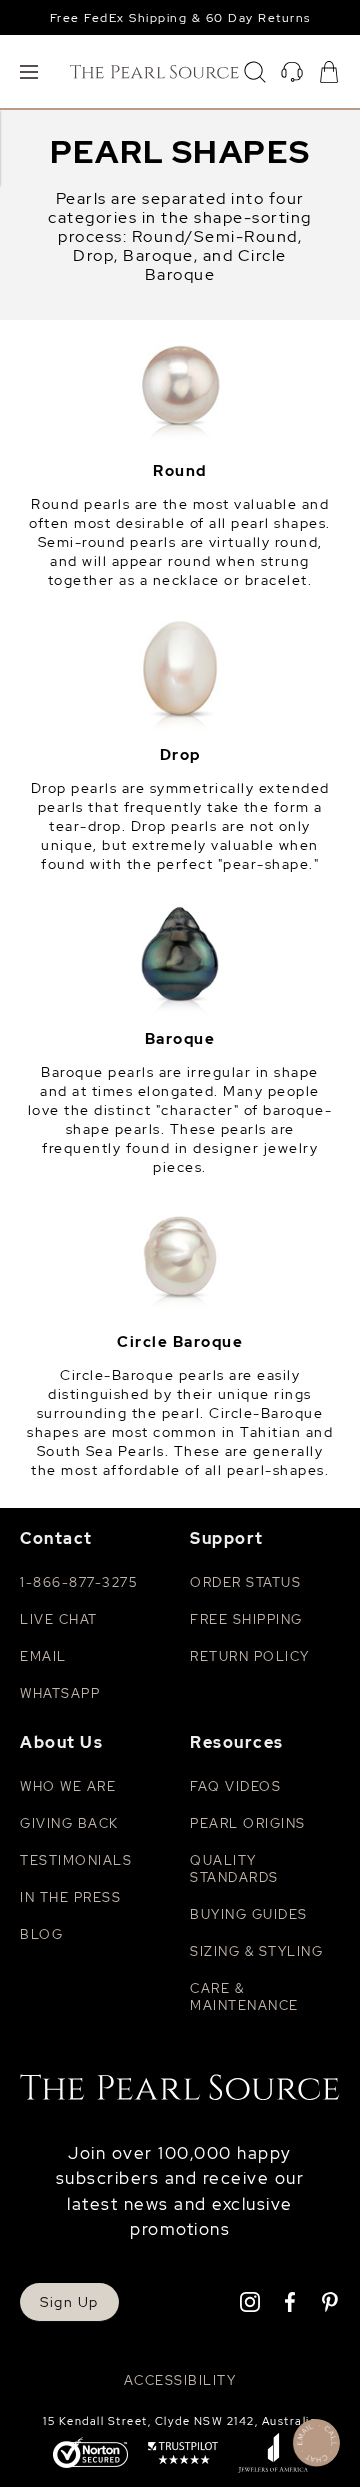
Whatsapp (60, 1693)
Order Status (245, 1582)
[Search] (255, 72)
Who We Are (68, 1786)
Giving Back (69, 1823)
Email (43, 1656)
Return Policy (250, 1656)
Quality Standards (234, 1869)
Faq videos (235, 1786)
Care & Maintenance (244, 1997)
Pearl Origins (248, 1823)
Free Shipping (246, 1619)
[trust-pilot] (183, 2455)
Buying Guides (249, 1914)
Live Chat (59, 1619)
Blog (41, 1934)
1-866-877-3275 (78, 1582)
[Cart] (329, 72)
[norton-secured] (90, 2454)
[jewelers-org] (273, 2455)
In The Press (70, 1897)
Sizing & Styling (256, 1951)
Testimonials (76, 1860)
